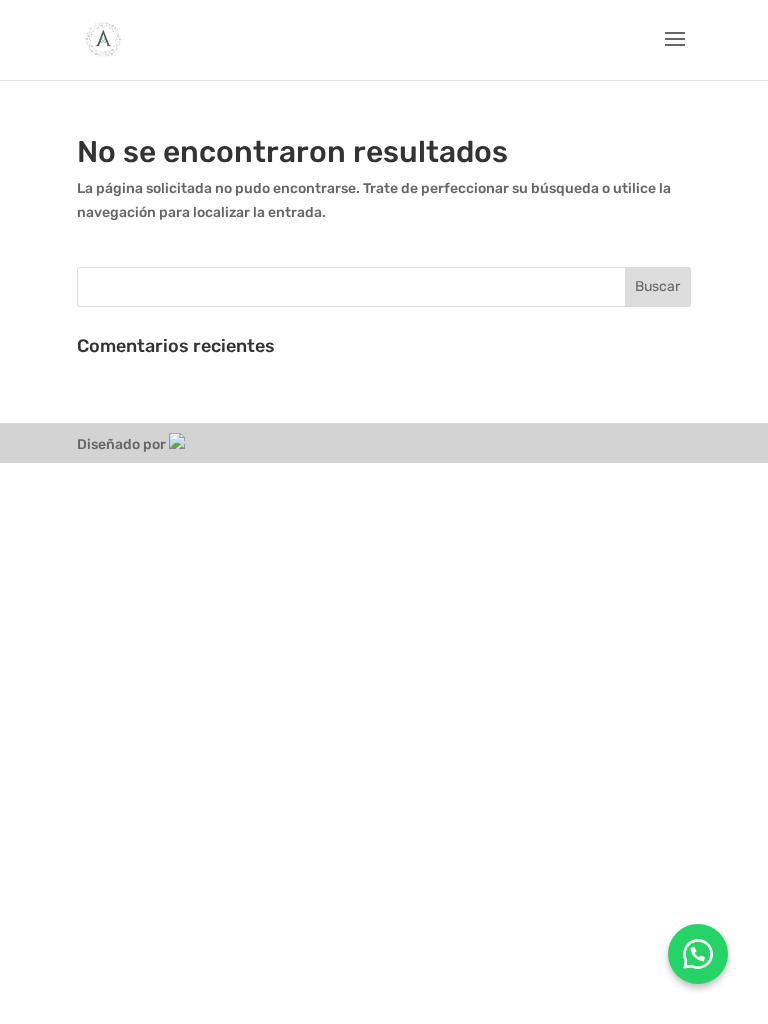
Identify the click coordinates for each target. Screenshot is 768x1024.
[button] (698, 954)
